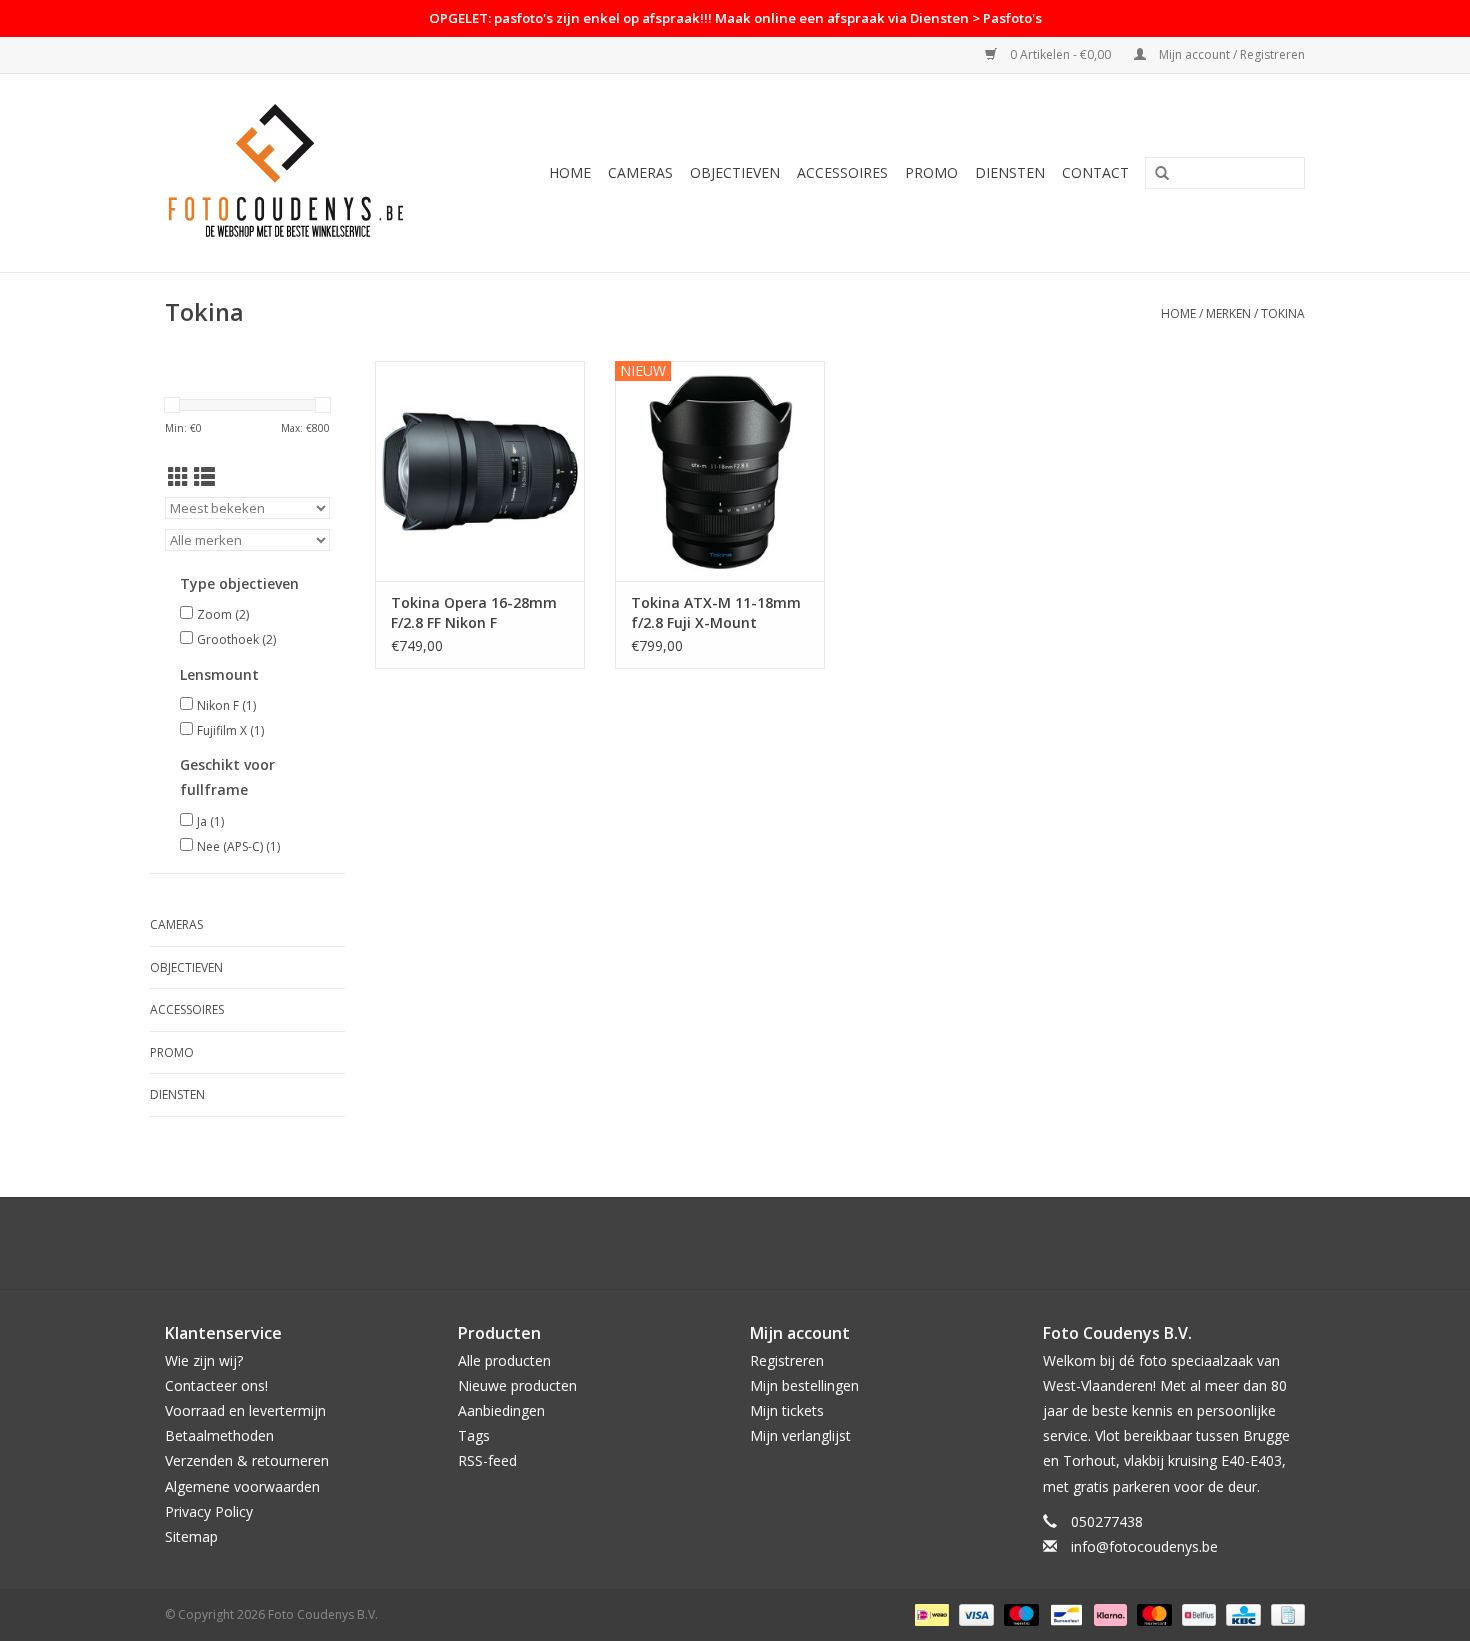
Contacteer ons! (216, 1385)
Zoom (223, 614)
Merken (1228, 313)
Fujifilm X (230, 730)
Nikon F (226, 705)
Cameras (640, 172)
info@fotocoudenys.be (1144, 1546)
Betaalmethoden (219, 1435)
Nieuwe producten (517, 1385)
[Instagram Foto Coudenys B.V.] (753, 1243)
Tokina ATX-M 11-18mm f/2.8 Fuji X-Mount (716, 612)
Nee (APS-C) (238, 846)
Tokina (1283, 313)
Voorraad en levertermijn (245, 1410)
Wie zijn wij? (204, 1360)
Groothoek (236, 639)
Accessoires (842, 172)
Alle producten (504, 1360)
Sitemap (191, 1536)
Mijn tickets (787, 1410)
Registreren (787, 1360)
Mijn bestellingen (804, 1385)
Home (570, 172)
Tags (474, 1435)
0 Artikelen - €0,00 (1060, 54)
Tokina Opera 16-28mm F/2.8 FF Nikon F (474, 612)
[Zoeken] (1162, 174)
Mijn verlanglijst (800, 1435)
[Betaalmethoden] (930, 1613)
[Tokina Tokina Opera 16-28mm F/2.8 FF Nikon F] (480, 471)
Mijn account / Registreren (1230, 54)
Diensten (1010, 172)
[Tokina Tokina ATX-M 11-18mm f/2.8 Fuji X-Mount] (720, 471)
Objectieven (735, 172)
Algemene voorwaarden (242, 1486)
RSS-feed (487, 1460)
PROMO (931, 172)
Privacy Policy (209, 1511)
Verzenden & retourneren (247, 1460)
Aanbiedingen (501, 1410)
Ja (210, 821)
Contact (1095, 172)
